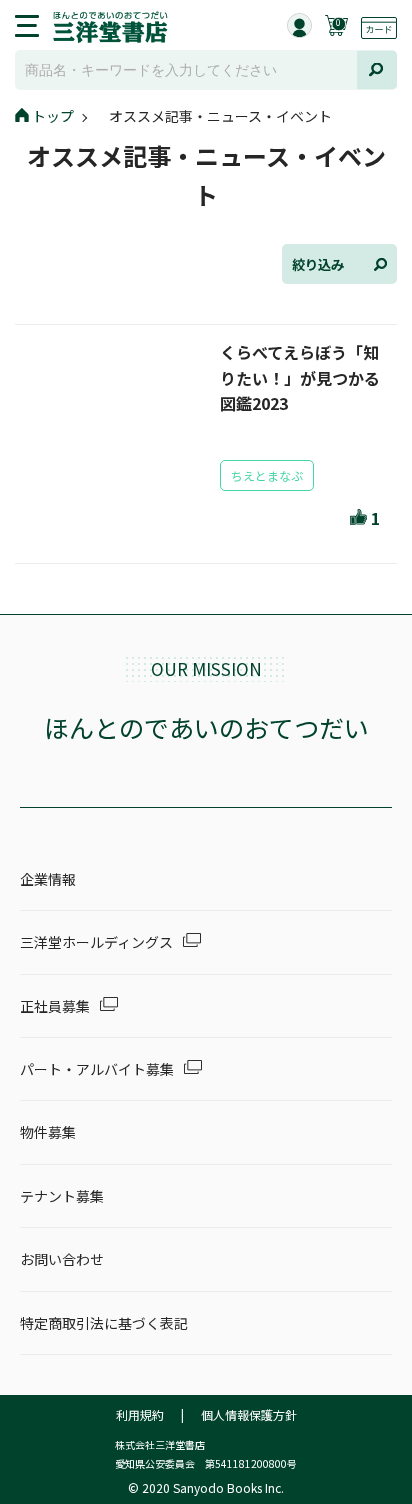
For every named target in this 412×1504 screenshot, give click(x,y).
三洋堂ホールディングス (96, 942)
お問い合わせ (62, 1259)
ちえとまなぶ (267, 475)
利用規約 (140, 1414)
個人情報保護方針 (249, 1414)
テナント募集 (62, 1196)
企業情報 (48, 879)
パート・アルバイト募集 (97, 1069)
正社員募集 (55, 1006)
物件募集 (48, 1132)
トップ (53, 116)
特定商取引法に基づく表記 (104, 1323)
